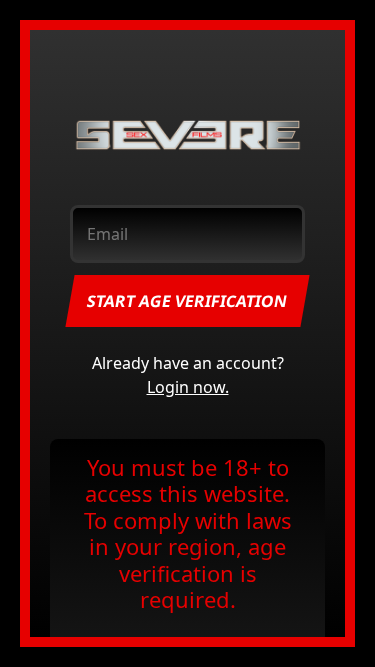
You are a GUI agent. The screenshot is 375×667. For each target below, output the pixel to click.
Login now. (188, 387)
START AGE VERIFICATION (188, 301)
